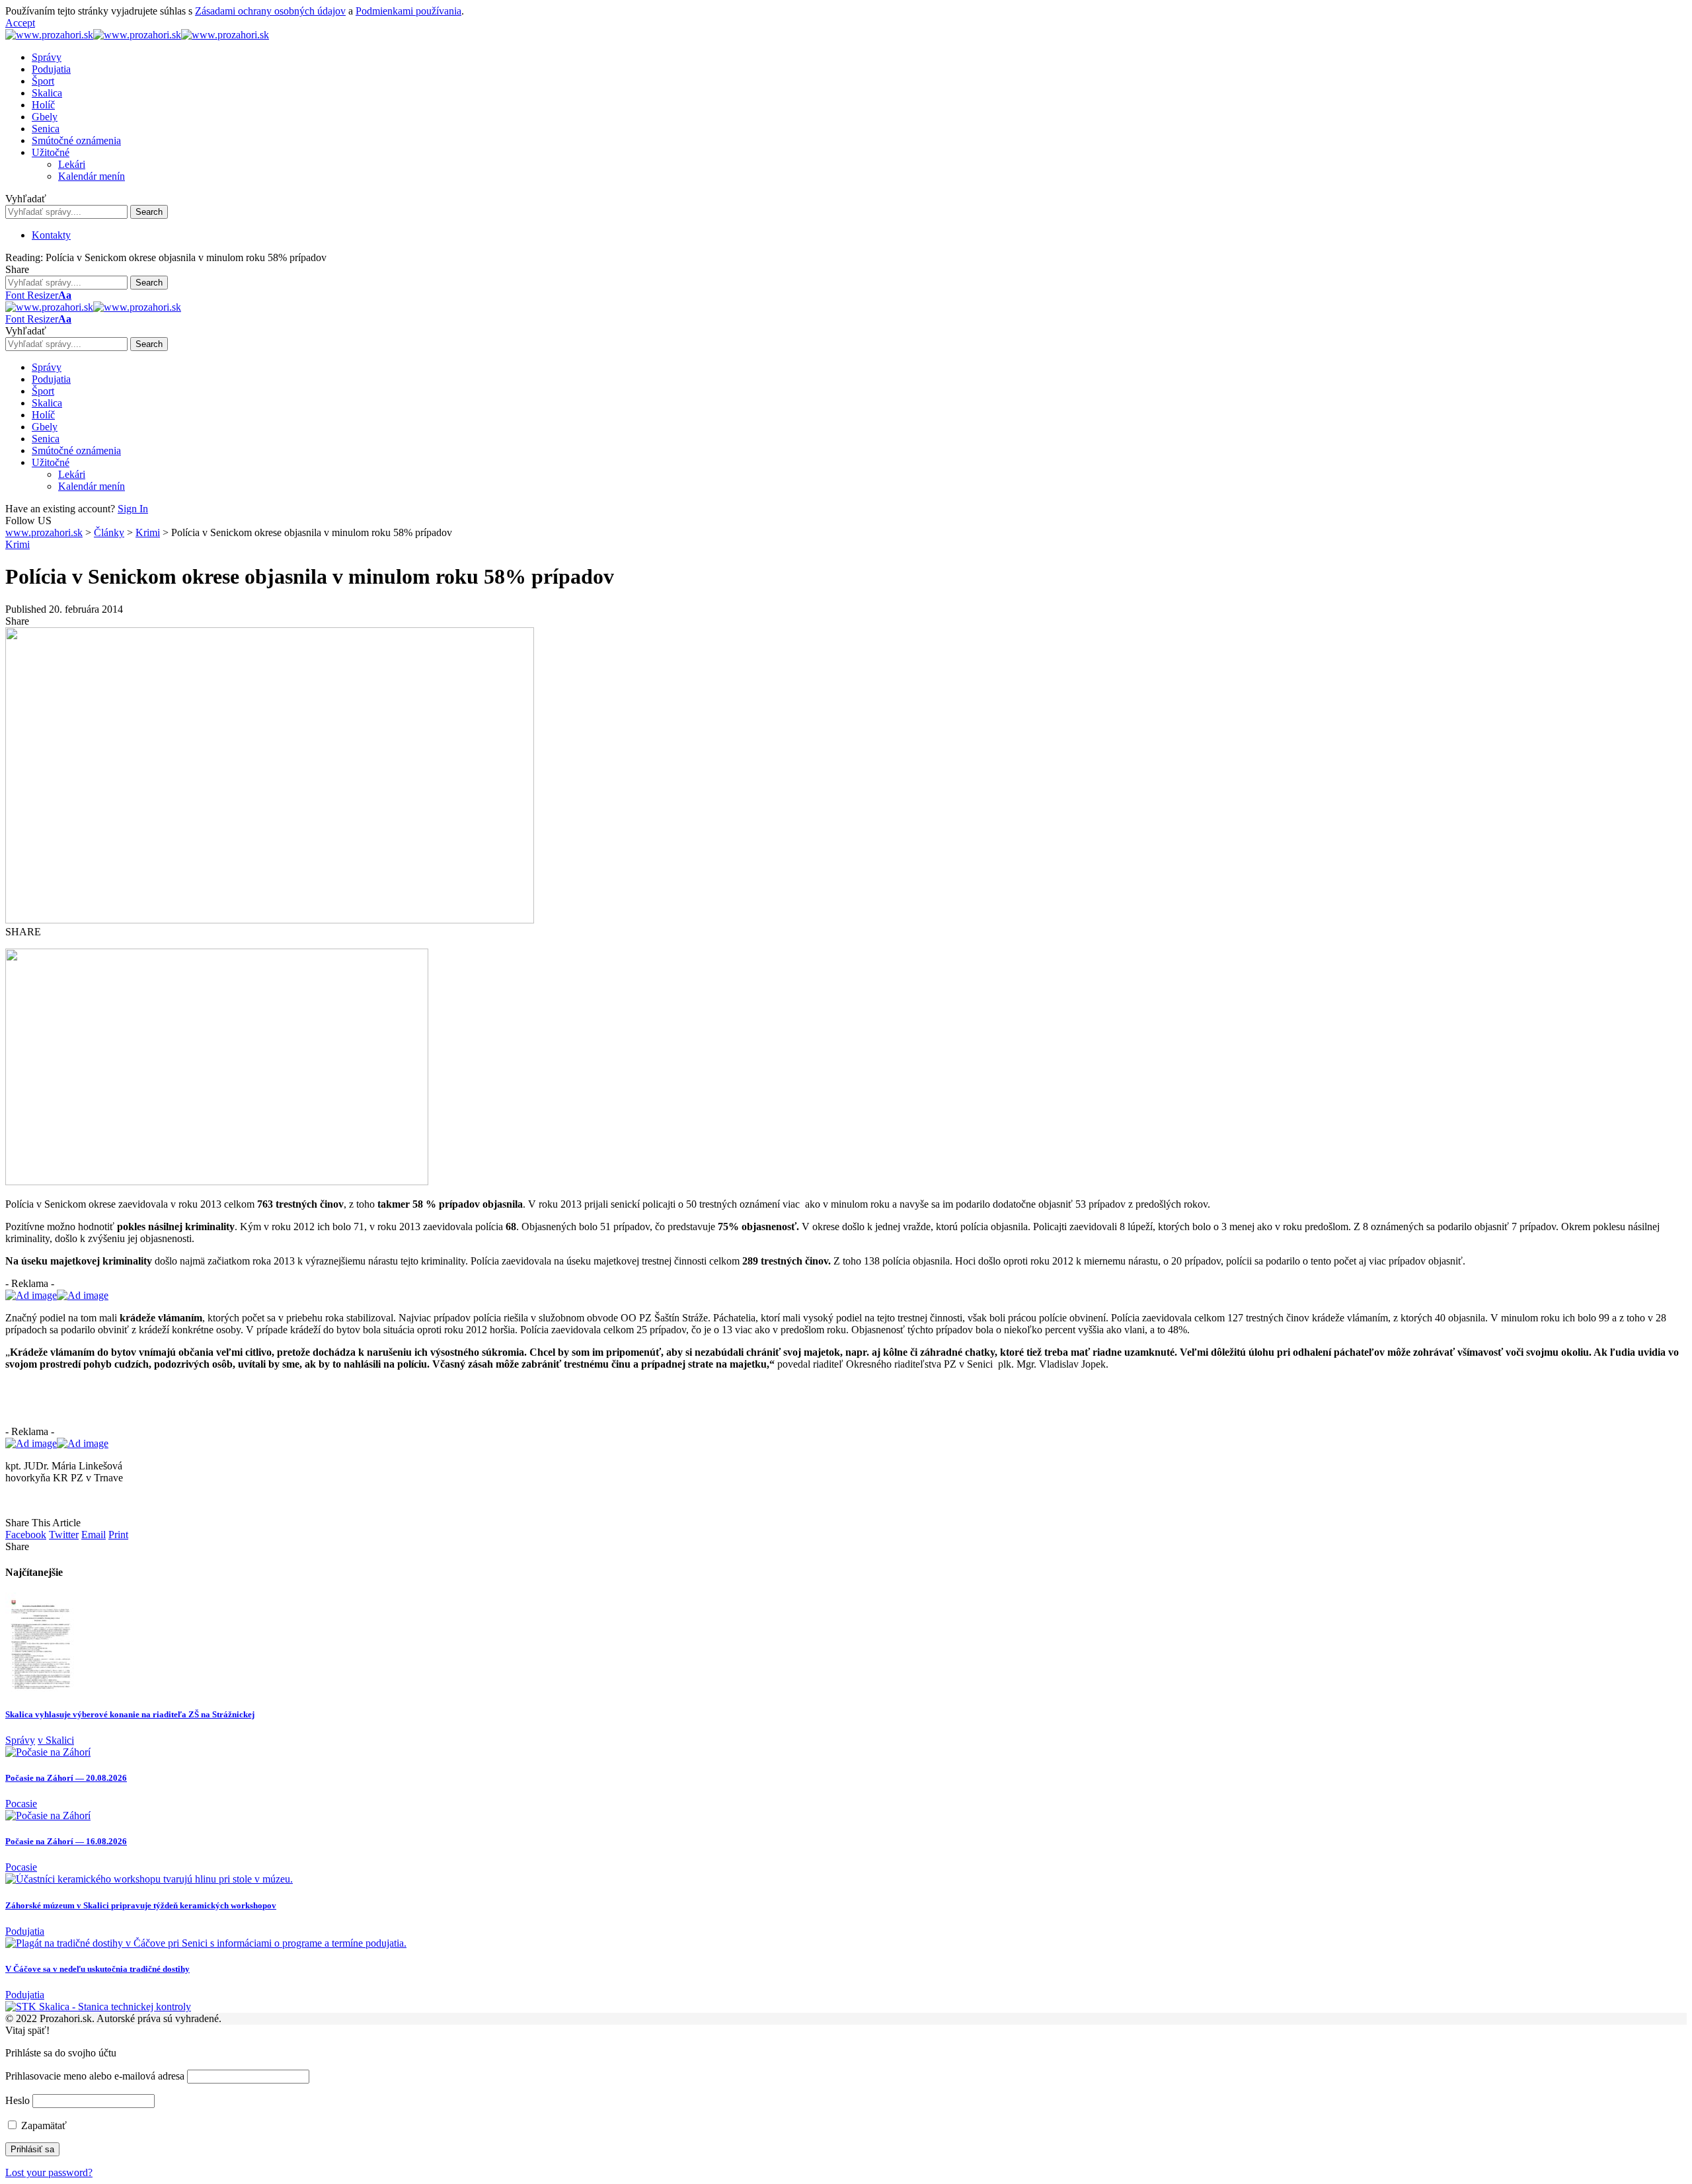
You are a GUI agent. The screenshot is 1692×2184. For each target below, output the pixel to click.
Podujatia (25, 1931)
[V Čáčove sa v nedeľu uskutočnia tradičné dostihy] (206, 1943)
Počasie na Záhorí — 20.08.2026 (66, 1778)
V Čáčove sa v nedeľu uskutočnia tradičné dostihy (97, 1969)
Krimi (18, 544)
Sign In (133, 509)
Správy (20, 1740)
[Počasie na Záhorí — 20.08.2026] (48, 1752)
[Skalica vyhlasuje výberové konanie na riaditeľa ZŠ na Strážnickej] (40, 1688)
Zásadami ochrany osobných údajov (270, 11)
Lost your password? (49, 2172)
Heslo (18, 2100)
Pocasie (21, 1804)
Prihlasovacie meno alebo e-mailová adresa (95, 2076)
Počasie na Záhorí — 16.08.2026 (66, 1841)
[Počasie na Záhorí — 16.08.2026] (48, 1815)
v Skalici (56, 1740)
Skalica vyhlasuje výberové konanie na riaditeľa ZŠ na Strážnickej (130, 1714)
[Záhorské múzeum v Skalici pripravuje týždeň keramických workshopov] (149, 1879)
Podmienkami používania (408, 11)
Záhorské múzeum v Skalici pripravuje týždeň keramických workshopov (141, 1905)
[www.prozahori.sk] (137, 35)
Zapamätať (43, 2125)
